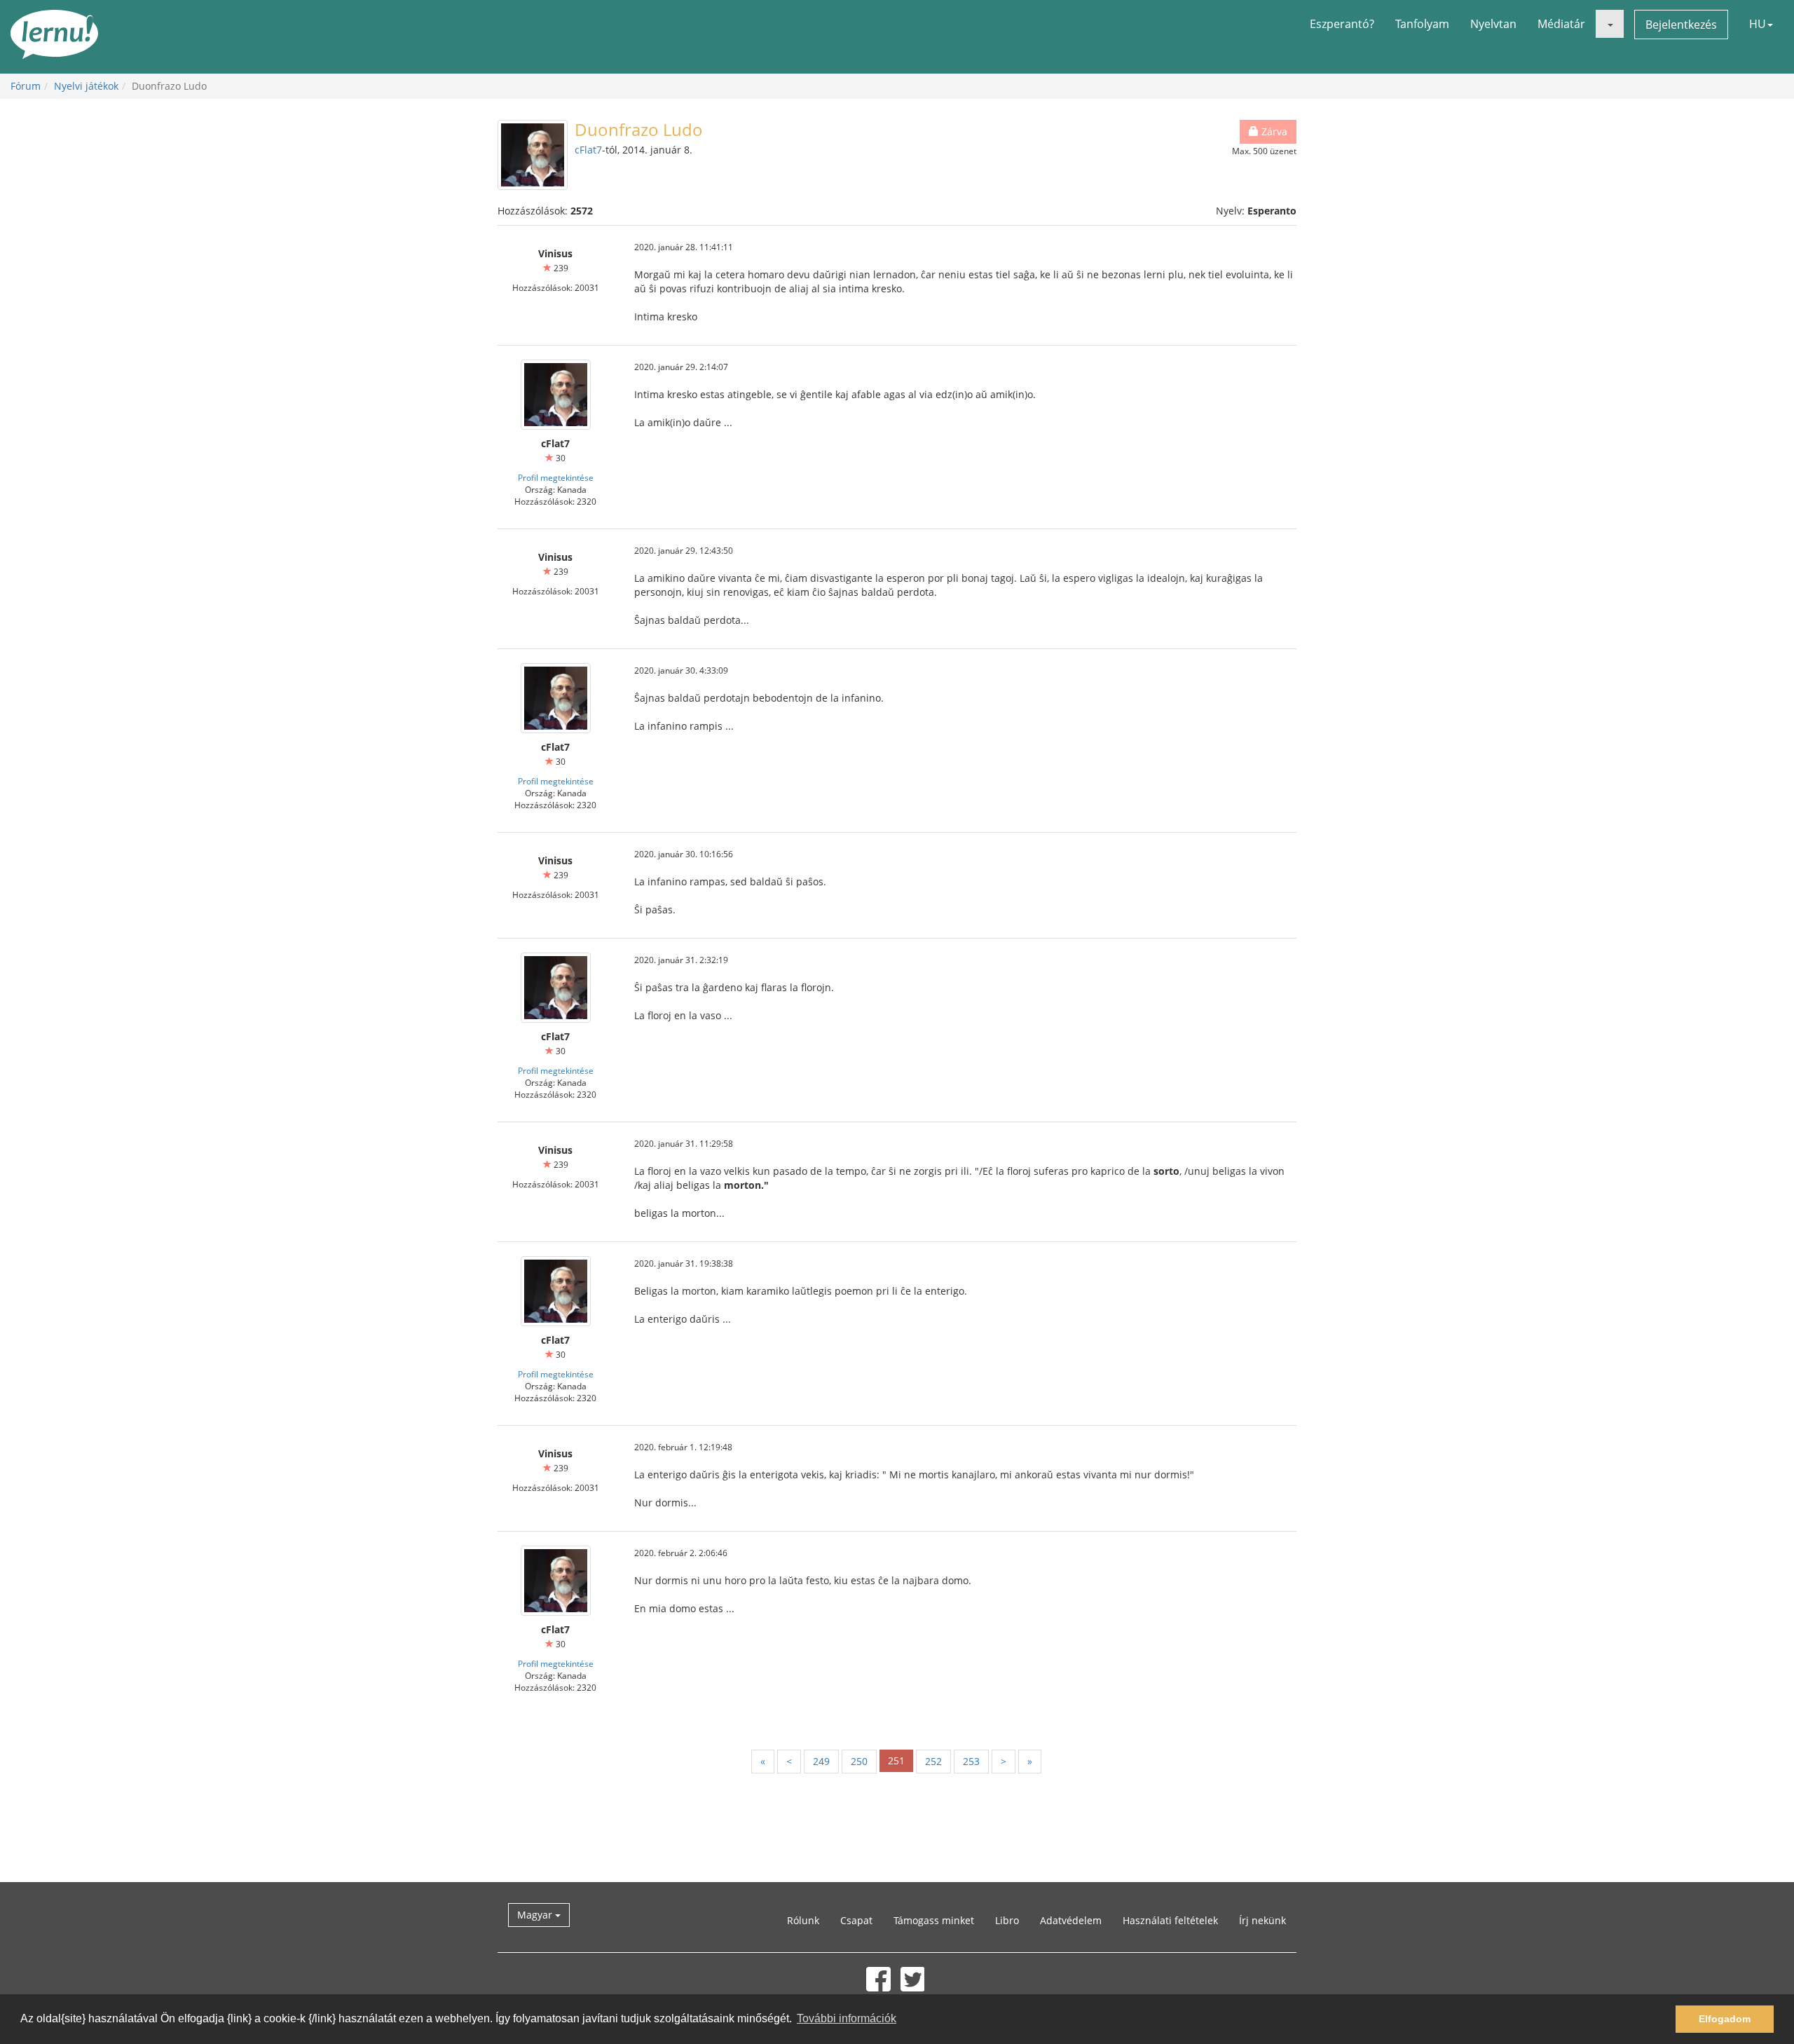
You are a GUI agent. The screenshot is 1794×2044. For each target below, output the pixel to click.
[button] (1610, 24)
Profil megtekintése (556, 477)
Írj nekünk (1262, 1920)
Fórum (26, 86)
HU (1758, 24)
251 (896, 1760)
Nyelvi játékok (86, 86)
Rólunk (803, 1920)
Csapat (856, 1920)
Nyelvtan (1493, 24)
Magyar (536, 1915)
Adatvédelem (1071, 1920)
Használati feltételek (1170, 1920)
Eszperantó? (1342, 24)
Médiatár (1561, 24)
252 (933, 1761)
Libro (1007, 1920)
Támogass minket (934, 1920)
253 (971, 1761)
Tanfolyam (1422, 24)
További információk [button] (847, 2018)
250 (859, 1761)
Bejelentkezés (1681, 25)
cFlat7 (588, 150)
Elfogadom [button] (1725, 2019)
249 (821, 1761)
